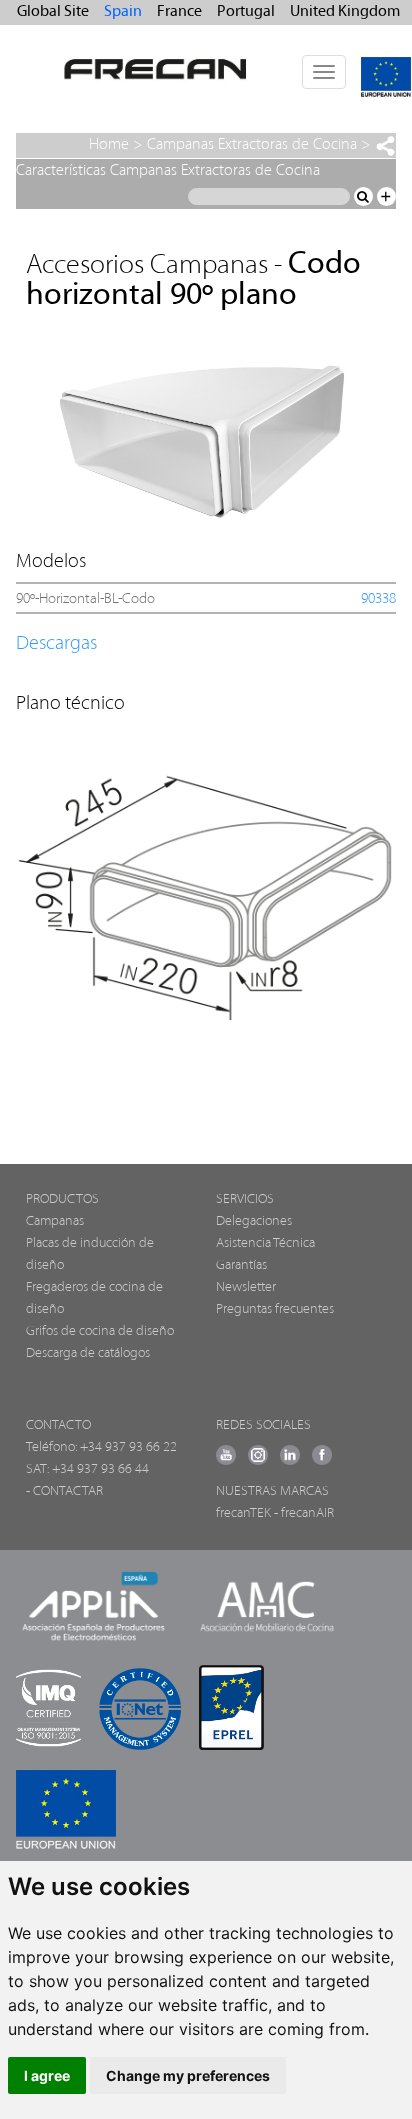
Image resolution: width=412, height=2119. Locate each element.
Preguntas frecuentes (275, 1309)
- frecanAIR (304, 1513)
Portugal (246, 12)
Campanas (55, 1221)
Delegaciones (254, 1221)
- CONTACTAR (64, 1491)
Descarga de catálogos (88, 1353)
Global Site (53, 12)
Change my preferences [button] (188, 2075)
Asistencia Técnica (265, 1243)
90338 (378, 599)
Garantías (241, 1265)
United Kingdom (345, 12)
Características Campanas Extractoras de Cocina (168, 171)
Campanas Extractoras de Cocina (252, 145)
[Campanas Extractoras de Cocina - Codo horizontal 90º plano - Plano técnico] (205, 888)
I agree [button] (47, 2075)
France (179, 12)
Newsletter (246, 1287)
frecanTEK (243, 1513)
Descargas (56, 644)
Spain (123, 12)
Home (109, 145)
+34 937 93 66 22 (128, 1447)
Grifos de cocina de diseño (100, 1331)
